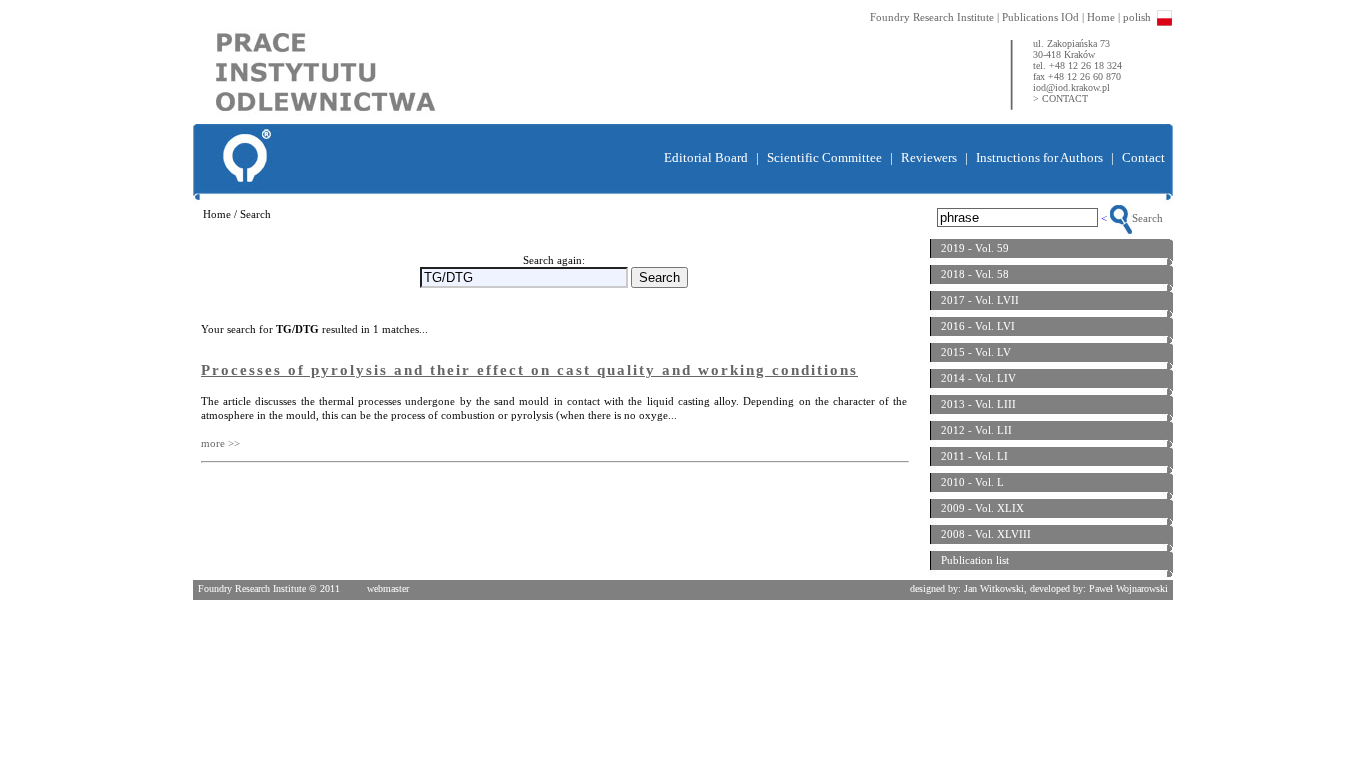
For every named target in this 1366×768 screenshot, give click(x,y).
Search (1147, 218)
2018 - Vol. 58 (975, 274)
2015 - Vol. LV (976, 352)
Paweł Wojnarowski (1128, 588)
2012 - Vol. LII (976, 430)
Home (1101, 17)
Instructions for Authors (1039, 157)
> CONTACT (1060, 98)
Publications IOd (1040, 17)
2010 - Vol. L (972, 482)
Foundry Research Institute (932, 17)
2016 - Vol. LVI (978, 326)
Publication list (975, 560)
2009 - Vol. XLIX (982, 508)
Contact (1143, 157)
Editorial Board (706, 157)
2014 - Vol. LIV (978, 378)
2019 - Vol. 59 (975, 248)
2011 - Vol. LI (974, 456)
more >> (220, 443)
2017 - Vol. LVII (980, 300)
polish (1137, 17)
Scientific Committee (824, 157)
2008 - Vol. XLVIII (986, 534)
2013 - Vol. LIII (978, 404)
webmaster (388, 588)
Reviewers (929, 157)
